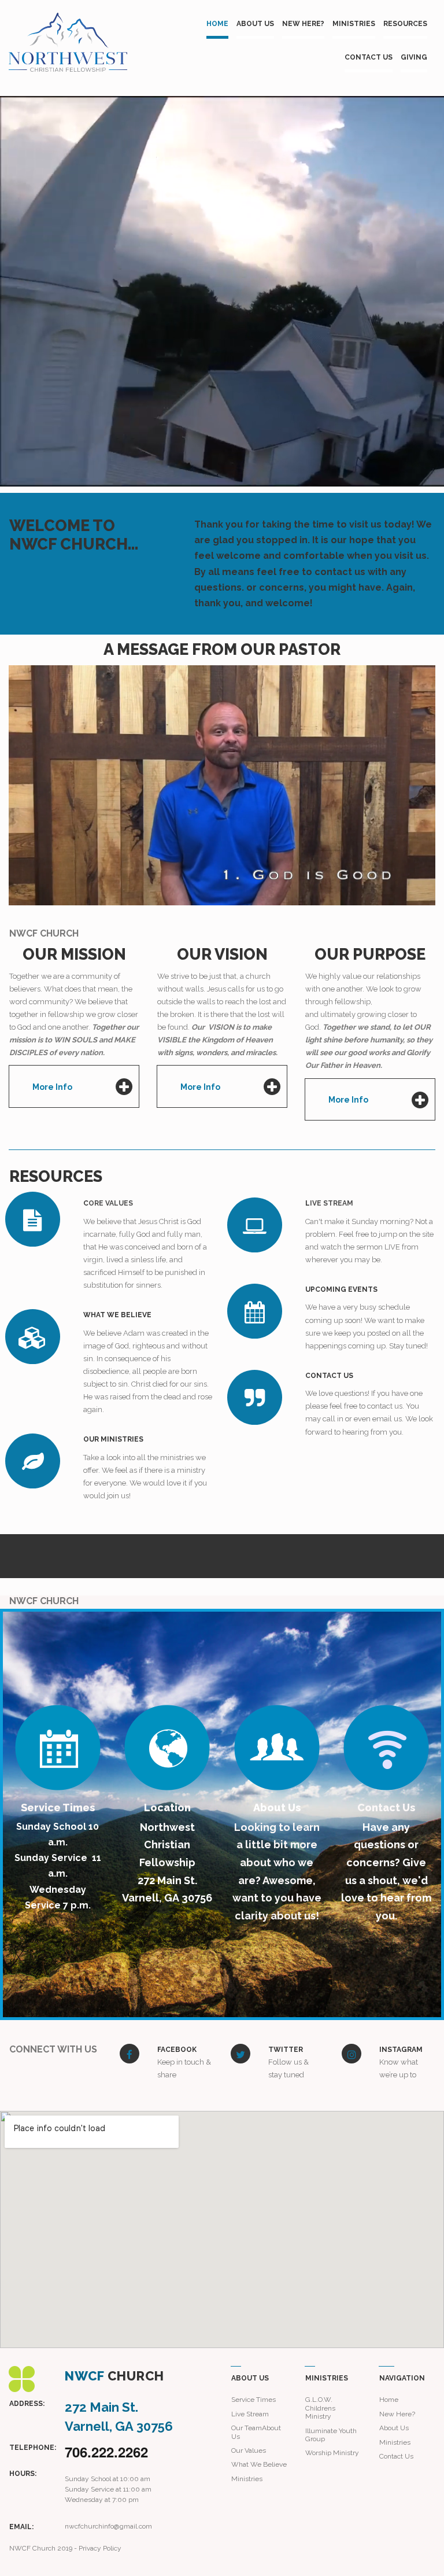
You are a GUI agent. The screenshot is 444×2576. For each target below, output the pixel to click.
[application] (222, 785)
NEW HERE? (303, 24)
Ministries (395, 2442)
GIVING (414, 57)
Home (389, 2400)
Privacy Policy (100, 2548)
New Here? (397, 2414)
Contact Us (396, 2456)
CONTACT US (369, 57)
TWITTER (286, 2050)
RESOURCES (405, 24)
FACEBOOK (177, 2050)
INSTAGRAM (401, 2050)
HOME (217, 24)
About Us (394, 2428)
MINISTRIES (354, 24)
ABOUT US (255, 24)
